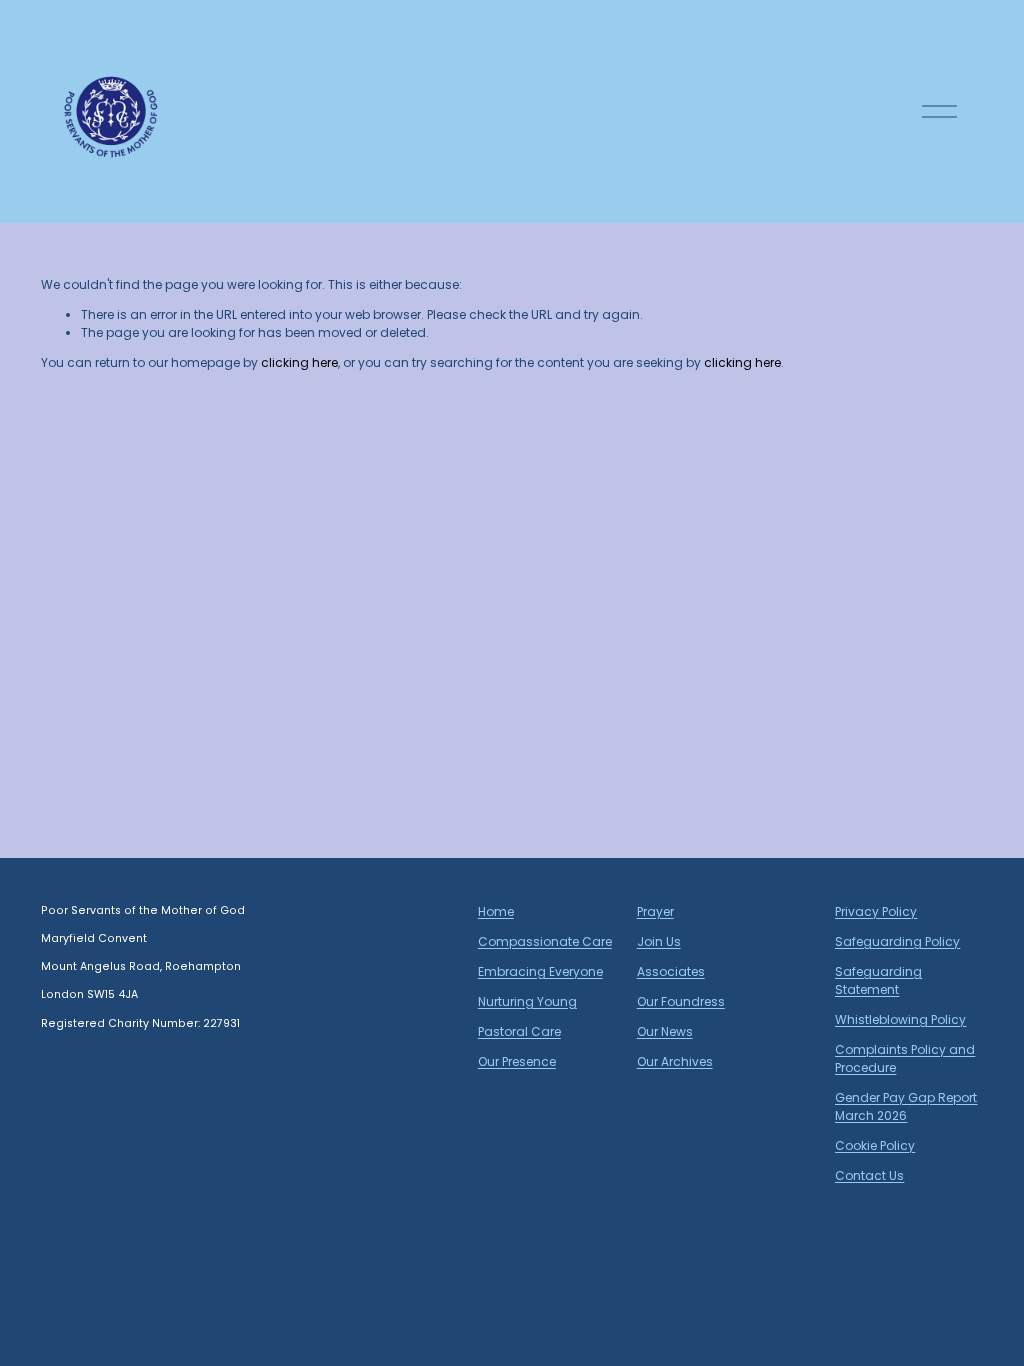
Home (496, 911)
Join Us (659, 941)
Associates (671, 971)
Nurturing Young (527, 1001)
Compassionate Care (545, 941)
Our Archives (675, 1061)
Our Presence (517, 1061)
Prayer (655, 911)
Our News (665, 1031)
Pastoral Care (519, 1031)
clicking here (299, 362)
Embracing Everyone (540, 971)
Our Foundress (681, 1001)
